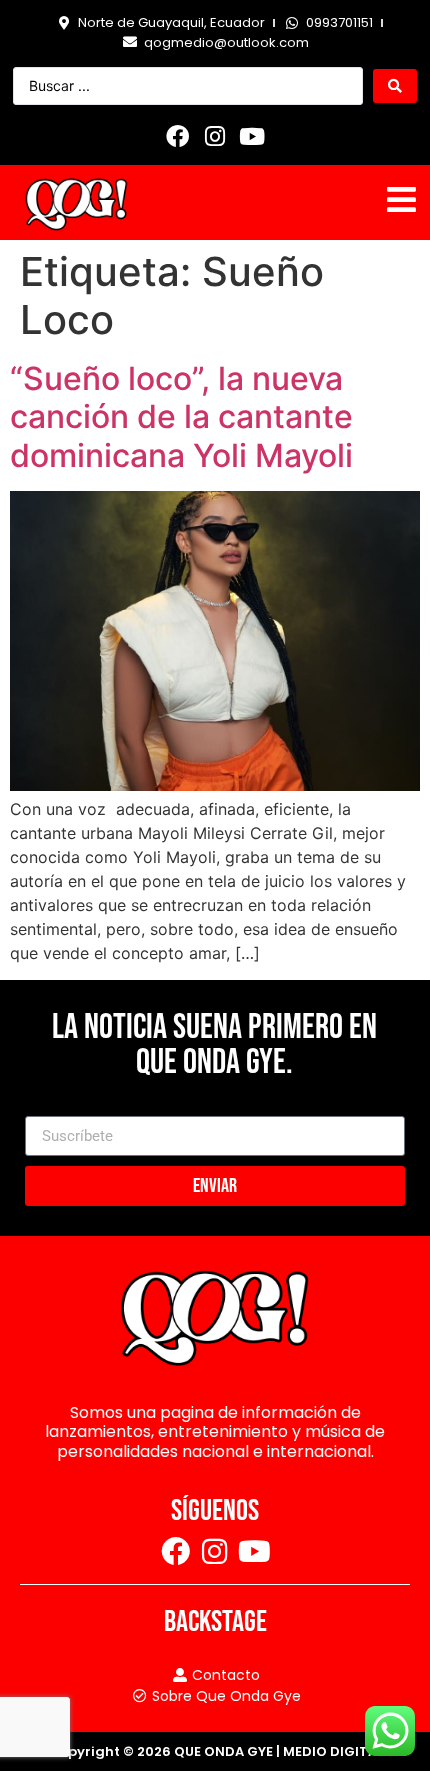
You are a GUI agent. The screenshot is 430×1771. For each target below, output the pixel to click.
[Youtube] (252, 136)
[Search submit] (395, 86)
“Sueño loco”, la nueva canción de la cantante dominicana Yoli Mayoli (181, 417)
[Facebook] (178, 136)
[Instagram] (215, 136)
